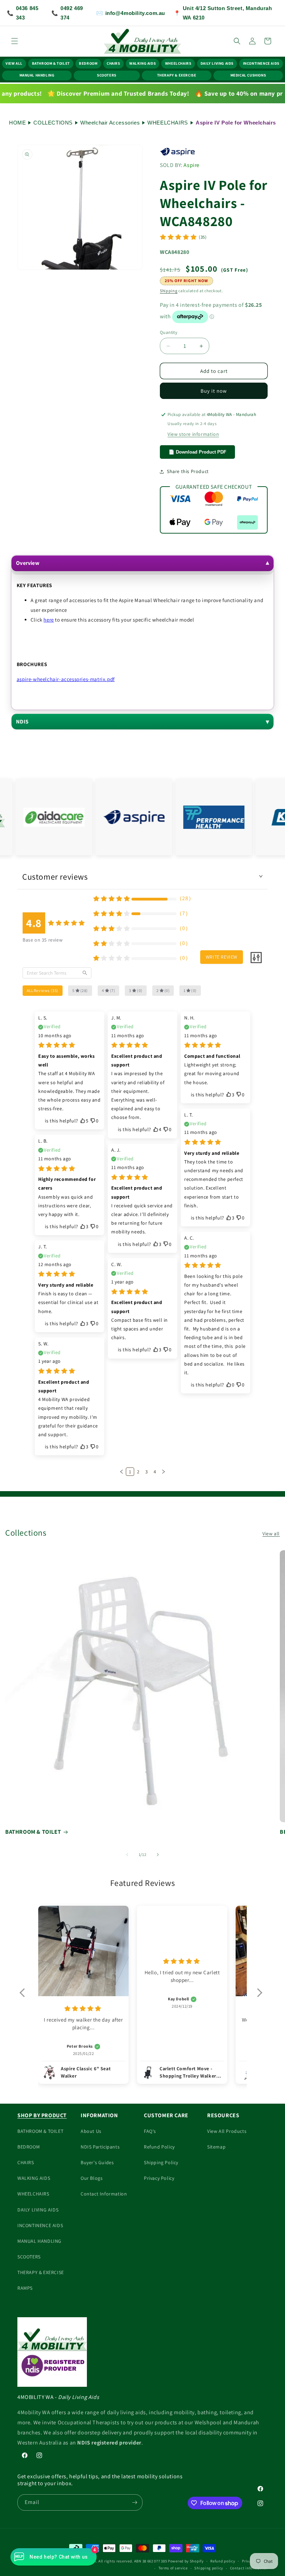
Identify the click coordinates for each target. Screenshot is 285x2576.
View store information (193, 434)
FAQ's (150, 2131)
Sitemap (216, 2147)
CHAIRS (113, 63)
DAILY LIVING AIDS (217, 63)
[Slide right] (158, 1855)
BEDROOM (88, 63)
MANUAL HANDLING (37, 75)
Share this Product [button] (188, 471)
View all (271, 1534)
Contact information (249, 2568)
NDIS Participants (100, 2147)
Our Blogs (92, 2178)
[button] (15, 41)
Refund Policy (159, 2147)
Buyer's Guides (97, 2162)
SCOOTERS (107, 75)
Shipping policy (209, 2568)
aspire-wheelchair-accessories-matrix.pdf (66, 679)
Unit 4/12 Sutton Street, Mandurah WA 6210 (223, 13)
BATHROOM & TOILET (51, 63)
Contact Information (104, 2194)
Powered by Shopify (186, 2561)
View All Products (227, 2131)
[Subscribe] (135, 2502)
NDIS (22, 722)
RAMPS (25, 2288)
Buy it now (214, 391)
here (48, 620)
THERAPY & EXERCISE (177, 75)
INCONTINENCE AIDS (261, 63)
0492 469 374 (67, 13)
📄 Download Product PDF (197, 452)
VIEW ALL (14, 63)
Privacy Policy (159, 2178)
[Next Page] (163, 1472)
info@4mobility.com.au (131, 13)
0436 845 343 (23, 13)
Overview (28, 563)
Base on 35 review (43, 940)
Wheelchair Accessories (110, 123)
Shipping (169, 291)
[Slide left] (127, 1855)
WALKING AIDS (142, 63)
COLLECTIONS (53, 123)
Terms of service (173, 2568)
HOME (17, 123)
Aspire (192, 165)
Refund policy (223, 2561)
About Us (91, 2131)
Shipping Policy (161, 2162)
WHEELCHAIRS (178, 63)
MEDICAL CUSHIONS (248, 75)
